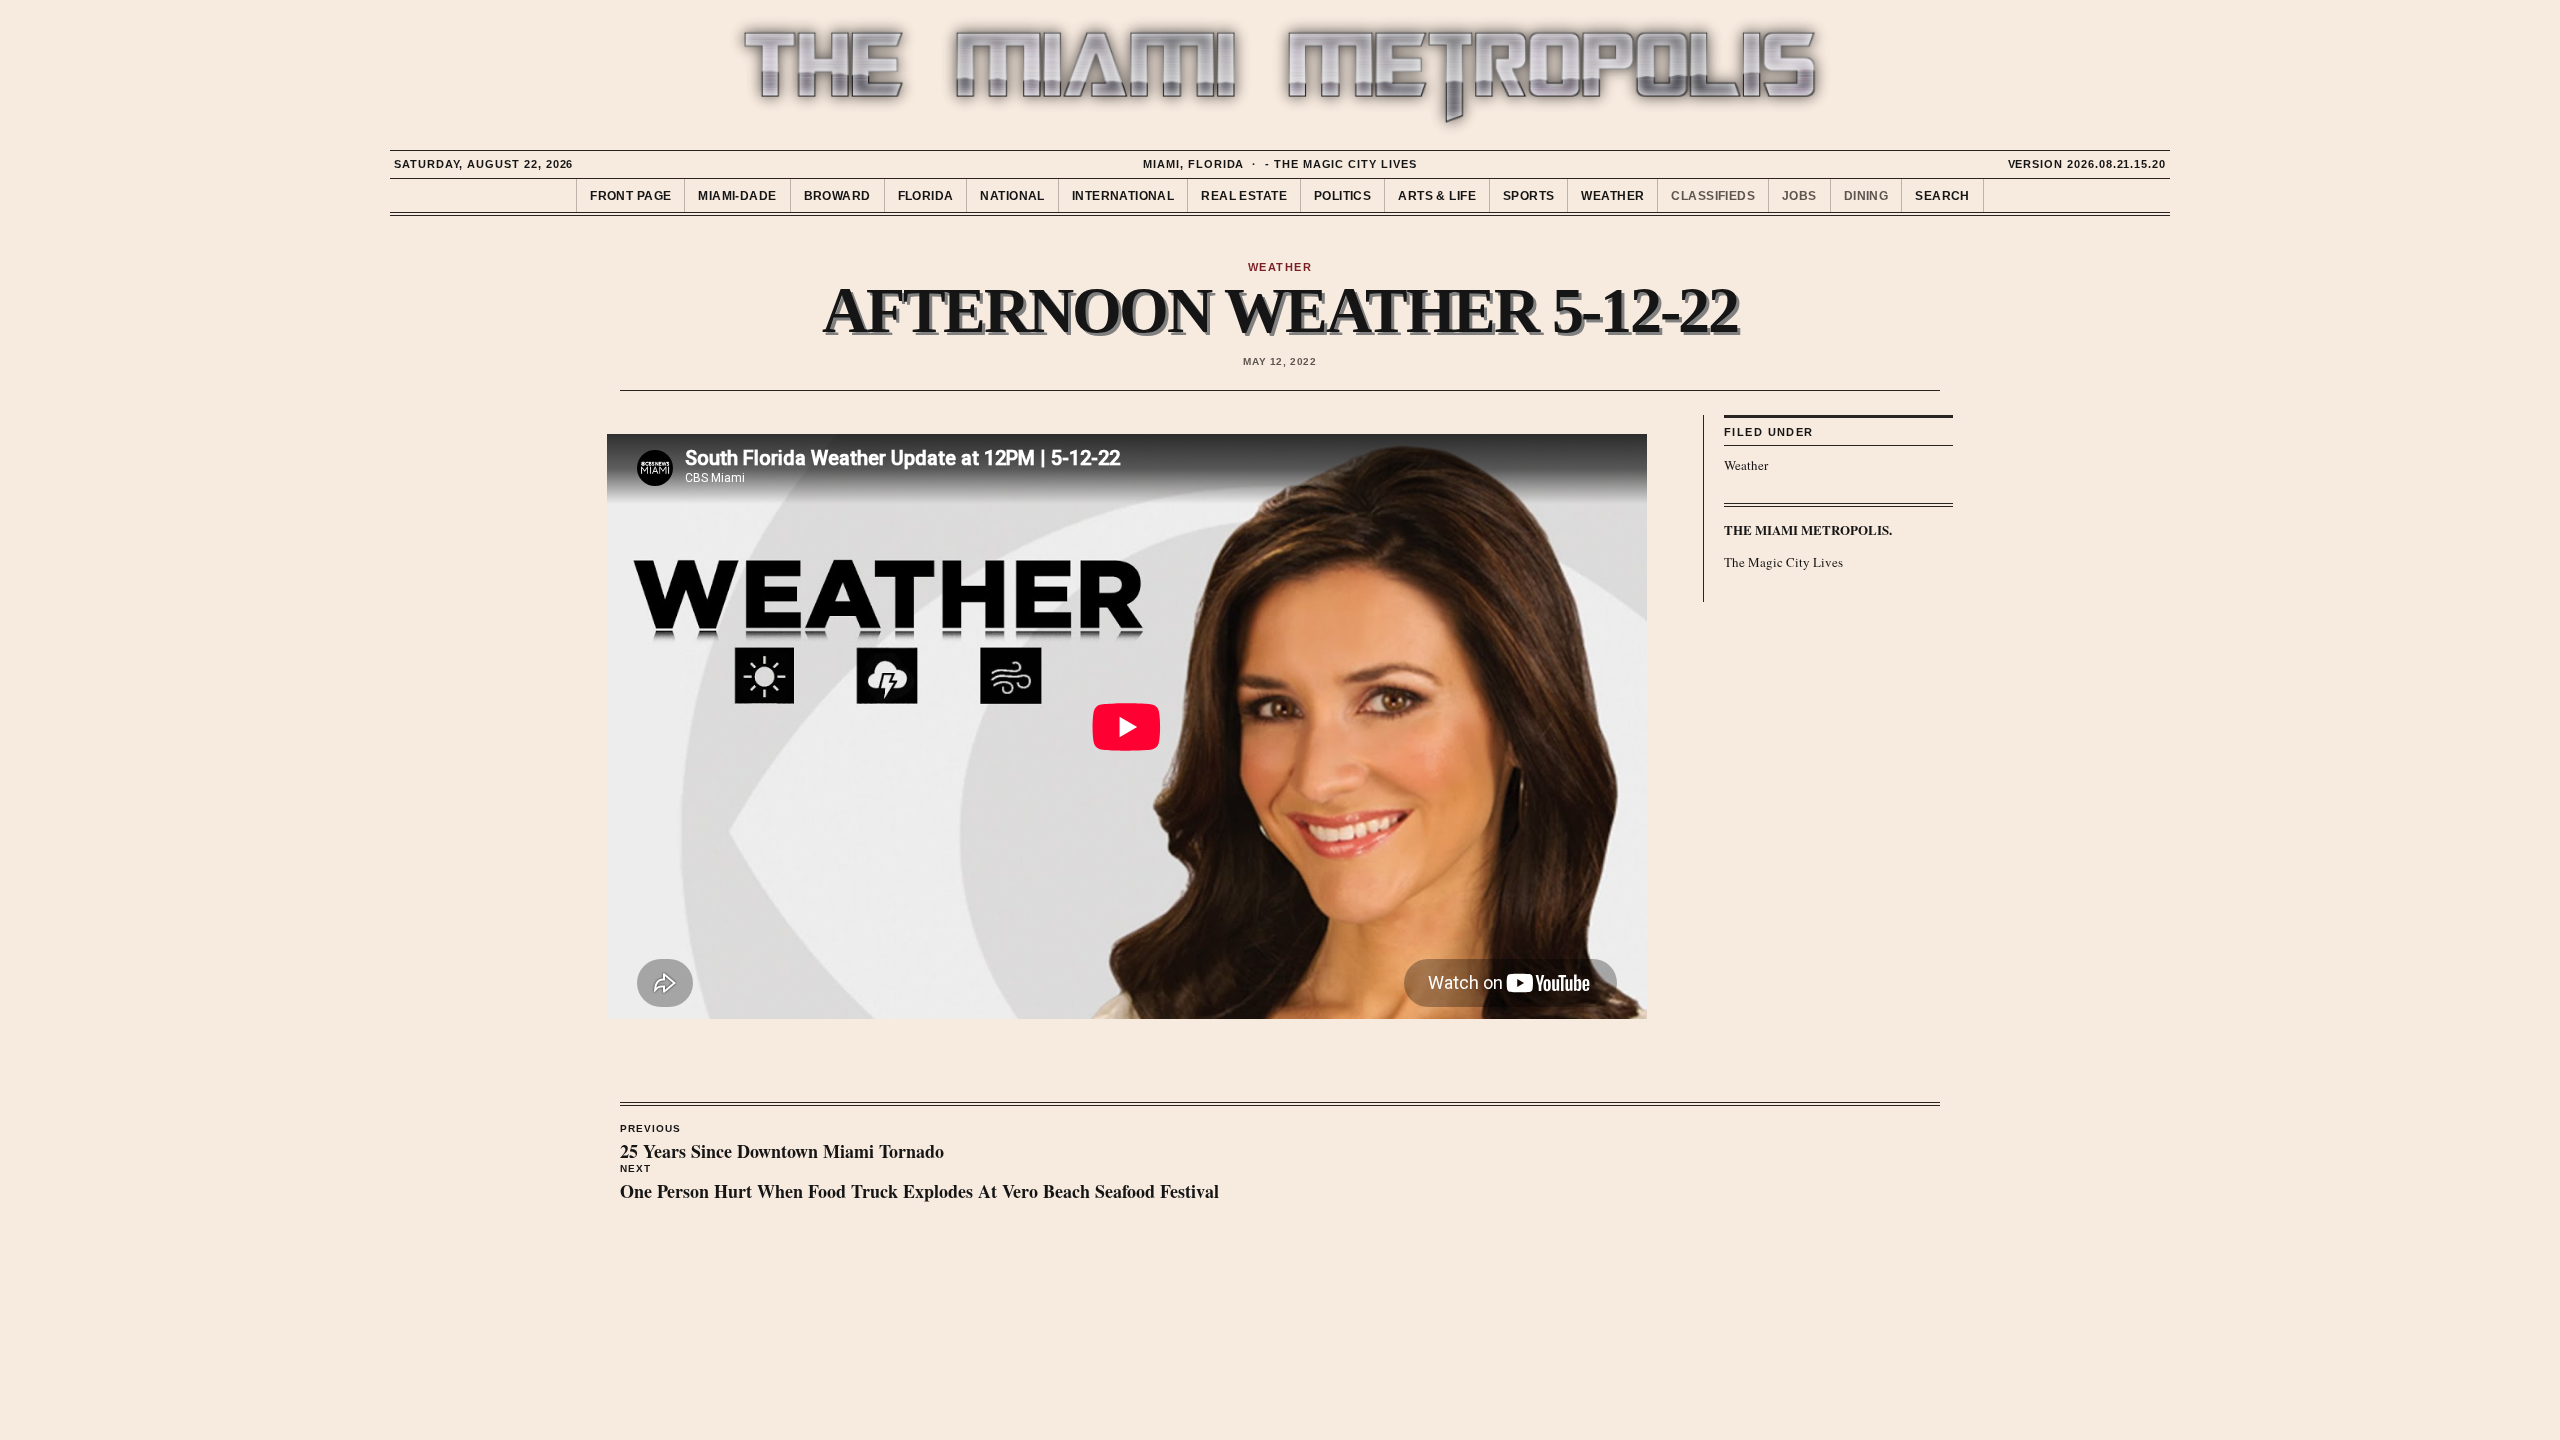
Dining (1866, 196)
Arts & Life (1437, 196)
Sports (1529, 196)
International (1123, 196)
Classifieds (1713, 196)
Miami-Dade (737, 196)
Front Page (630, 196)
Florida (926, 196)
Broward (837, 196)
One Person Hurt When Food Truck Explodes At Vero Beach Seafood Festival (919, 1184)
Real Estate (1244, 196)
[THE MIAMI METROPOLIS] (1280, 76)
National (1012, 196)
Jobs (1799, 196)
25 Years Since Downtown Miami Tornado (782, 1144)
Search (1942, 196)
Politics (1342, 196)
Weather (1612, 196)
